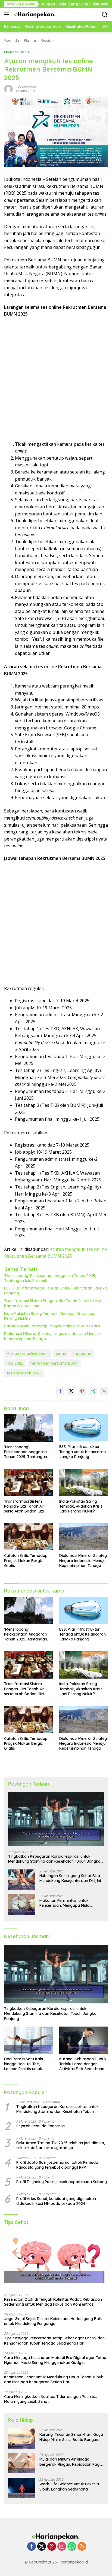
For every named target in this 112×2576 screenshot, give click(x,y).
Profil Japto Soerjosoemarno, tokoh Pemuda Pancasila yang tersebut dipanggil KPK (57, 2165)
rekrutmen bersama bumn (55, 1363)
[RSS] (82, 2547)
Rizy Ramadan (26, 87)
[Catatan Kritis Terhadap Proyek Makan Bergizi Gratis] (28, 1537)
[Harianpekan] (35, 14)
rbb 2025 (15, 1363)
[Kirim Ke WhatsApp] (104, 1391)
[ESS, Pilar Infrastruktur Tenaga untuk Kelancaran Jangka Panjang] (84, 1428)
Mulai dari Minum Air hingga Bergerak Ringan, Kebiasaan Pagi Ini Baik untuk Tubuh (70, 2462)
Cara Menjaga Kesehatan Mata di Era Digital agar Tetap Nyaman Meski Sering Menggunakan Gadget (55, 2360)
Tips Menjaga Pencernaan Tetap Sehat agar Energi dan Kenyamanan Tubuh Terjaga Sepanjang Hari (54, 2340)
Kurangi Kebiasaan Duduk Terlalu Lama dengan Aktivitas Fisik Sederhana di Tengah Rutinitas (83, 2064)
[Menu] (8, 14)
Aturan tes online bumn (28, 1353)
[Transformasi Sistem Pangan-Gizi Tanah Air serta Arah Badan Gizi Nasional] (28, 1482)
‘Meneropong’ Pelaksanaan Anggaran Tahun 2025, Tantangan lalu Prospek (50, 1278)
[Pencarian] (105, 15)
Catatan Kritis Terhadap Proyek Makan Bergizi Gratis (52, 1326)
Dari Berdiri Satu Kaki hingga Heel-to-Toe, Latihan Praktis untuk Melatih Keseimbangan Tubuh (25, 2064)
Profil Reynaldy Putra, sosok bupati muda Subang (62, 2182)
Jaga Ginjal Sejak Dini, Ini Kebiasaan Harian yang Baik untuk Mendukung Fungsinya (53, 2321)
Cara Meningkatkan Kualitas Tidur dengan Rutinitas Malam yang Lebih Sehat (51, 2399)
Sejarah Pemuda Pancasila (41, 2126)
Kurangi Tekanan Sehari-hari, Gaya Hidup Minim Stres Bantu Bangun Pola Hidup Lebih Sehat (71, 2437)
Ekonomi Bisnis (17, 52)
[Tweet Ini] (71, 1391)
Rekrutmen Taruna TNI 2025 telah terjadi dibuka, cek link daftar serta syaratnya (61, 2145)
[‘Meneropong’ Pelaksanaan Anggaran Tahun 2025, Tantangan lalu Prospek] (28, 1428)
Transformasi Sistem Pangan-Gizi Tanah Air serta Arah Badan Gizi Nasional (54, 1303)
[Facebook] (32, 2547)
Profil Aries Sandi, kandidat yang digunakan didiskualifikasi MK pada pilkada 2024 (56, 2201)
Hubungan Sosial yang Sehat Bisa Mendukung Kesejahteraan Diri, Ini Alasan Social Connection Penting (70, 1878)
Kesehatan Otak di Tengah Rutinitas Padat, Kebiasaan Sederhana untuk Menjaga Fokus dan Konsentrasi (53, 2302)
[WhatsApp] (72, 2547)
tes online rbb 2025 (24, 1373)
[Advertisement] (56, 379)
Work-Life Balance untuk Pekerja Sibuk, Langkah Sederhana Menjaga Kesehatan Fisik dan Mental (69, 2486)
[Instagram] (62, 2547)
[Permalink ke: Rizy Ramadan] (8, 89)
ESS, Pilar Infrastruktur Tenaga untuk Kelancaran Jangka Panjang (56, 1291)
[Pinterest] (52, 2547)
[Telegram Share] (93, 1391)
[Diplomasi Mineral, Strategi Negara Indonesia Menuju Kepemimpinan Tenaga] (84, 1537)
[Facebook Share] (60, 1391)
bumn (61, 1353)
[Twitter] (42, 2547)
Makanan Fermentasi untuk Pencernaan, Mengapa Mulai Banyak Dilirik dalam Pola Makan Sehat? (69, 1903)
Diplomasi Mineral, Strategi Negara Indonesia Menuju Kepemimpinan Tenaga (52, 1336)
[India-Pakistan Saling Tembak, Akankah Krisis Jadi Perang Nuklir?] (84, 1482)
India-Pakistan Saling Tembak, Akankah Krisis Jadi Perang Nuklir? (50, 1316)
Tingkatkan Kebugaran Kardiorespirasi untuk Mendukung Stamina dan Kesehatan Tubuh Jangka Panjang (54, 1859)
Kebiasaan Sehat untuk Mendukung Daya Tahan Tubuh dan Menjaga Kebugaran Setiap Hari (54, 2379)
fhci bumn (82, 1353)
